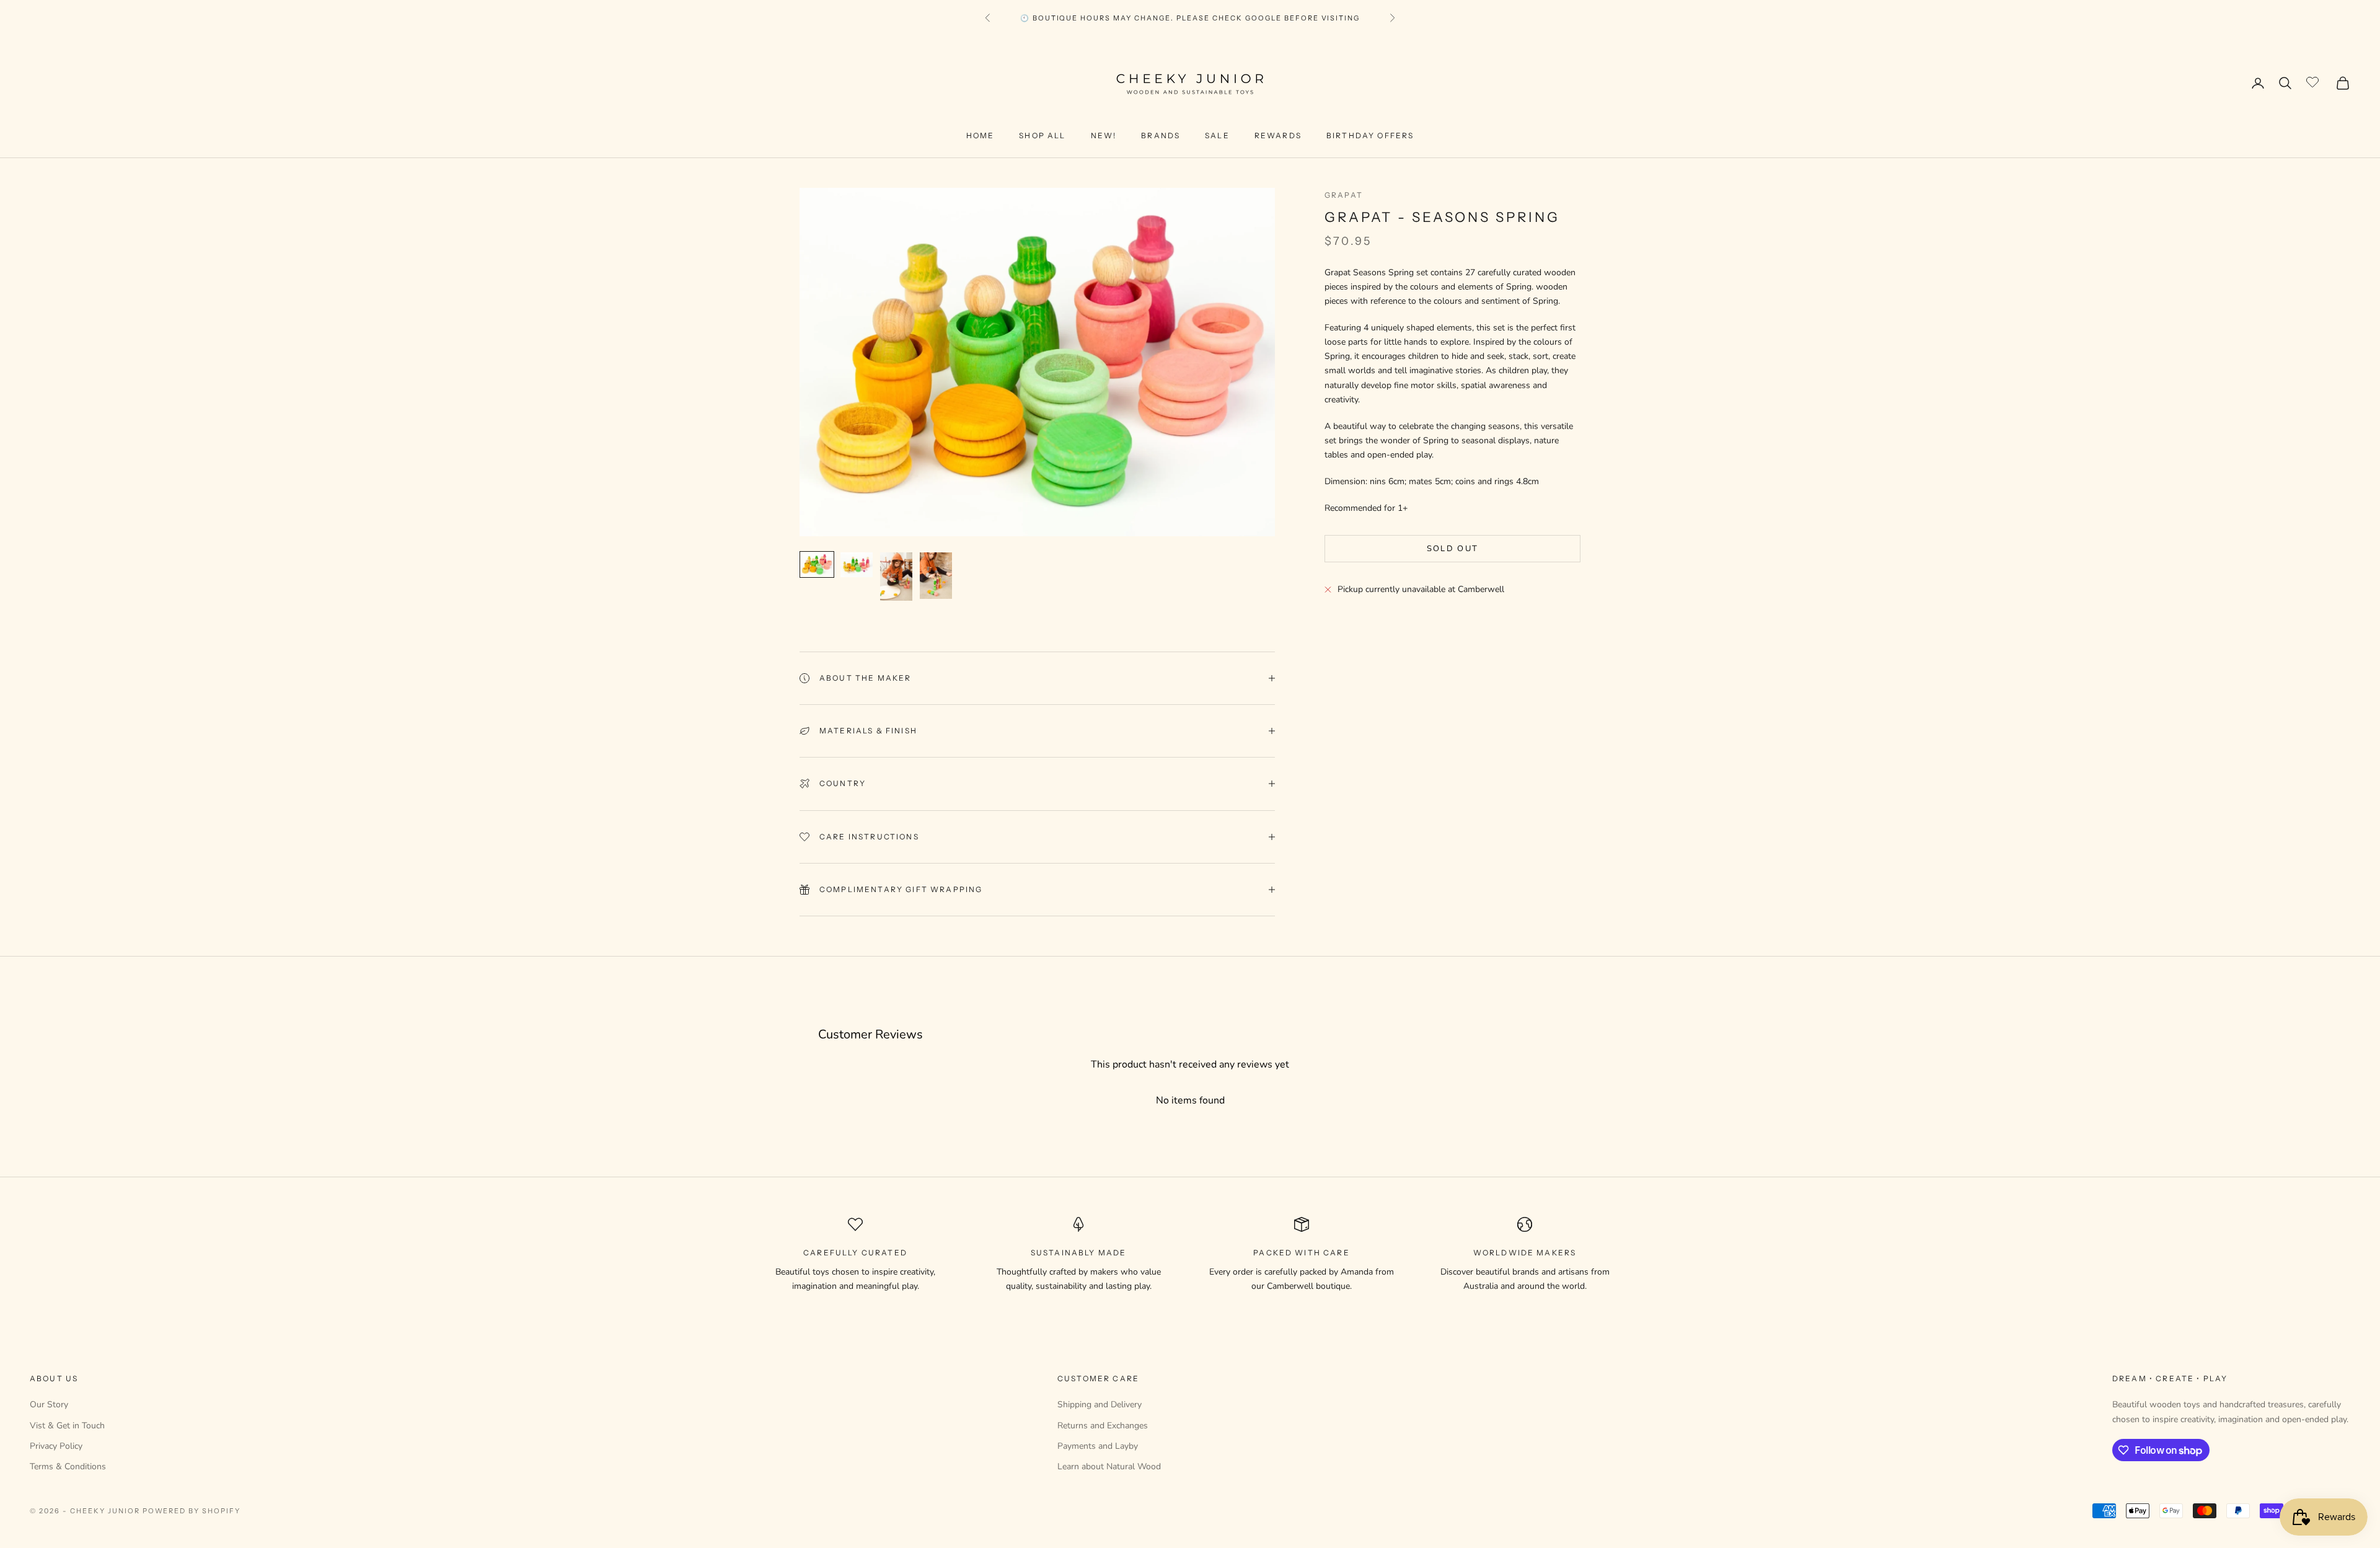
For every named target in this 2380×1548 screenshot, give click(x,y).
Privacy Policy (56, 1446)
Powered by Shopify (192, 1511)
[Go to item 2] (857, 564)
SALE (1217, 135)
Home (981, 135)
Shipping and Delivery (1100, 1404)
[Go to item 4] (936, 576)
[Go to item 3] (896, 576)
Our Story (49, 1404)
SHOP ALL (1042, 135)
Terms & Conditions (68, 1466)
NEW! (1104, 135)
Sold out (1453, 549)
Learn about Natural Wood (1109, 1466)
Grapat (1344, 195)
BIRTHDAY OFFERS (1370, 135)
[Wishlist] (2314, 81)
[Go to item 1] (817, 564)
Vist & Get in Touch (67, 1426)
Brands (1161, 135)
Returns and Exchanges (1103, 1426)
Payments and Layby (1098, 1446)
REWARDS (1278, 135)
